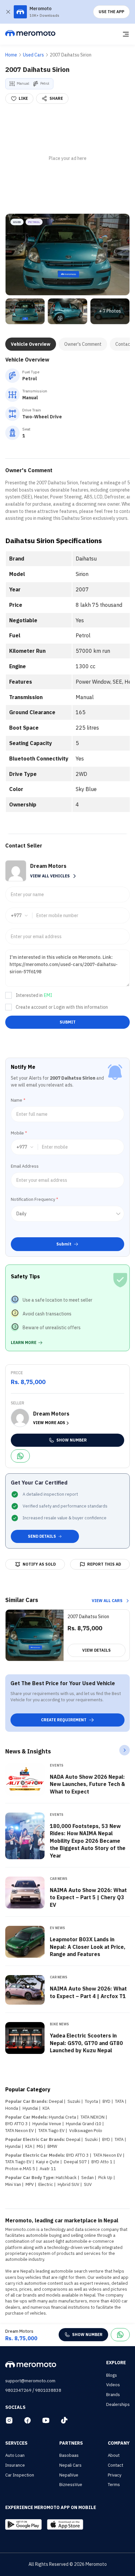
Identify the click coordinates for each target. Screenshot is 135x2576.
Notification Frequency (34, 1199)
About (114, 2455)
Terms (114, 2485)
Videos (113, 2385)
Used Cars (33, 55)
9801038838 (48, 2390)
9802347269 (18, 2390)
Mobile (19, 1133)
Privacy (115, 2475)
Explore (116, 2363)
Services (16, 2443)
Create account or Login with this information (62, 1007)
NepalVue (69, 2475)
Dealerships (118, 2404)
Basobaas (69, 2455)
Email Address (25, 1166)
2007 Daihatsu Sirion (71, 55)
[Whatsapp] (20, 1456)
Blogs (112, 2375)
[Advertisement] (67, 159)
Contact (116, 2465)
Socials (15, 2407)
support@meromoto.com (30, 2381)
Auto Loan (15, 2455)
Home (11, 55)
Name (18, 1100)
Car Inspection (20, 2475)
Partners (71, 2443)
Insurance (15, 2465)
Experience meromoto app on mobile (51, 2507)
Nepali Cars (70, 2465)
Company (119, 2443)
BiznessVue (71, 2485)
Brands (113, 2395)
